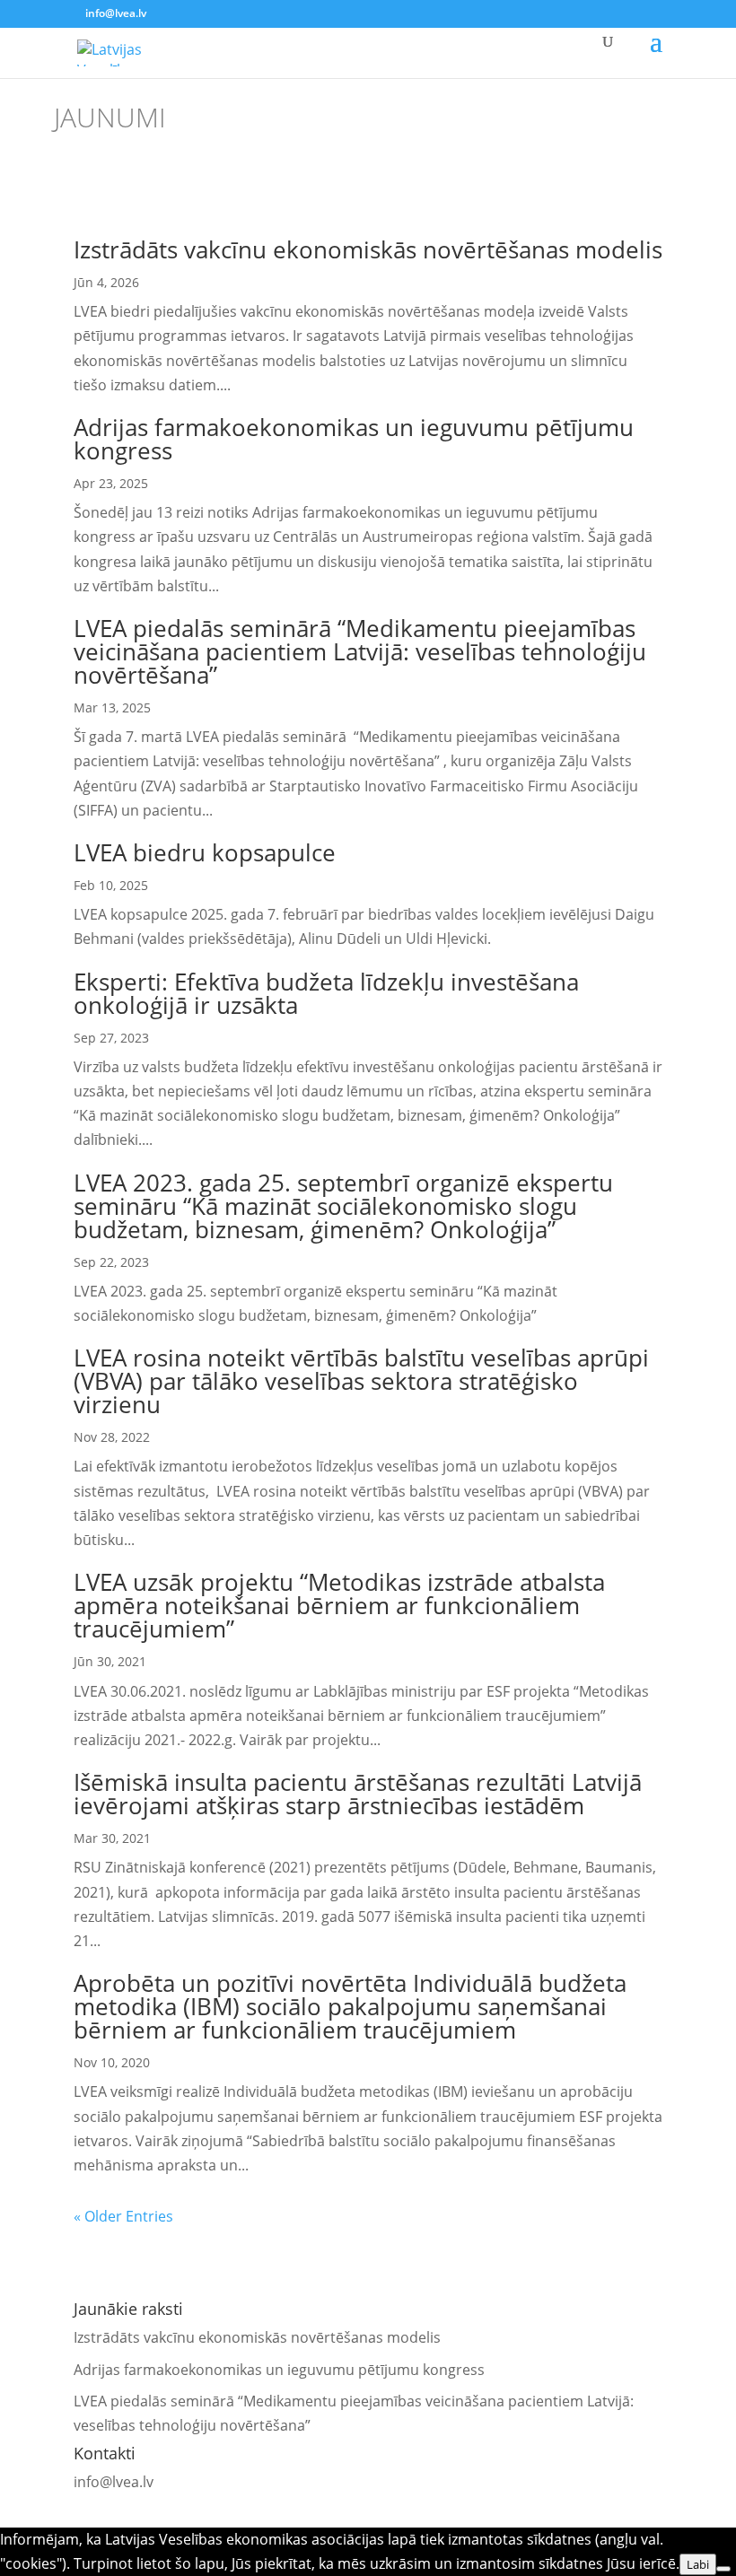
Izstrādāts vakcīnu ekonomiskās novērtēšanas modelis (368, 249)
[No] (723, 2569)
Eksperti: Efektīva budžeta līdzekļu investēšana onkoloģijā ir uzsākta (326, 993)
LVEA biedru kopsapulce (205, 852)
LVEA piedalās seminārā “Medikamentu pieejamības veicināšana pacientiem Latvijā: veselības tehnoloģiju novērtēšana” (360, 651)
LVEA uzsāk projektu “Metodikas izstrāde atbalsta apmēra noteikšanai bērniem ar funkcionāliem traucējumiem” (339, 1605)
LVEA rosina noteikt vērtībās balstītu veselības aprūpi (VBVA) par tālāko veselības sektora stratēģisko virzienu (361, 1381)
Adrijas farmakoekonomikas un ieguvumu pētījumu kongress (354, 439)
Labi (698, 2564)
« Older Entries (123, 2216)
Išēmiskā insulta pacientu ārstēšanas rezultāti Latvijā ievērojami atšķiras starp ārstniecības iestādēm (358, 1794)
